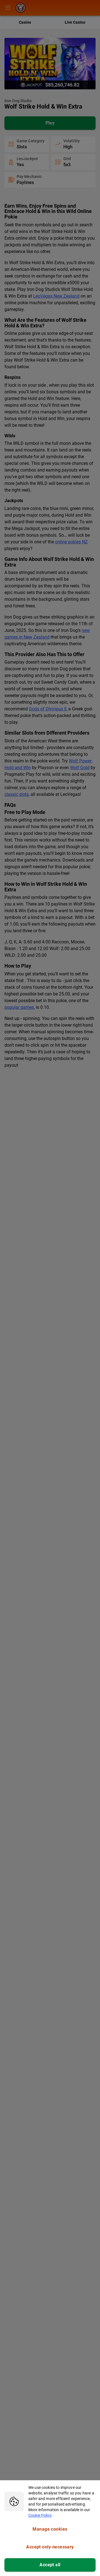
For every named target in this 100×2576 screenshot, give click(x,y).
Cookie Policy (40, 2515)
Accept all (50, 2565)
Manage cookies (50, 2529)
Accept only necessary (50, 2547)
